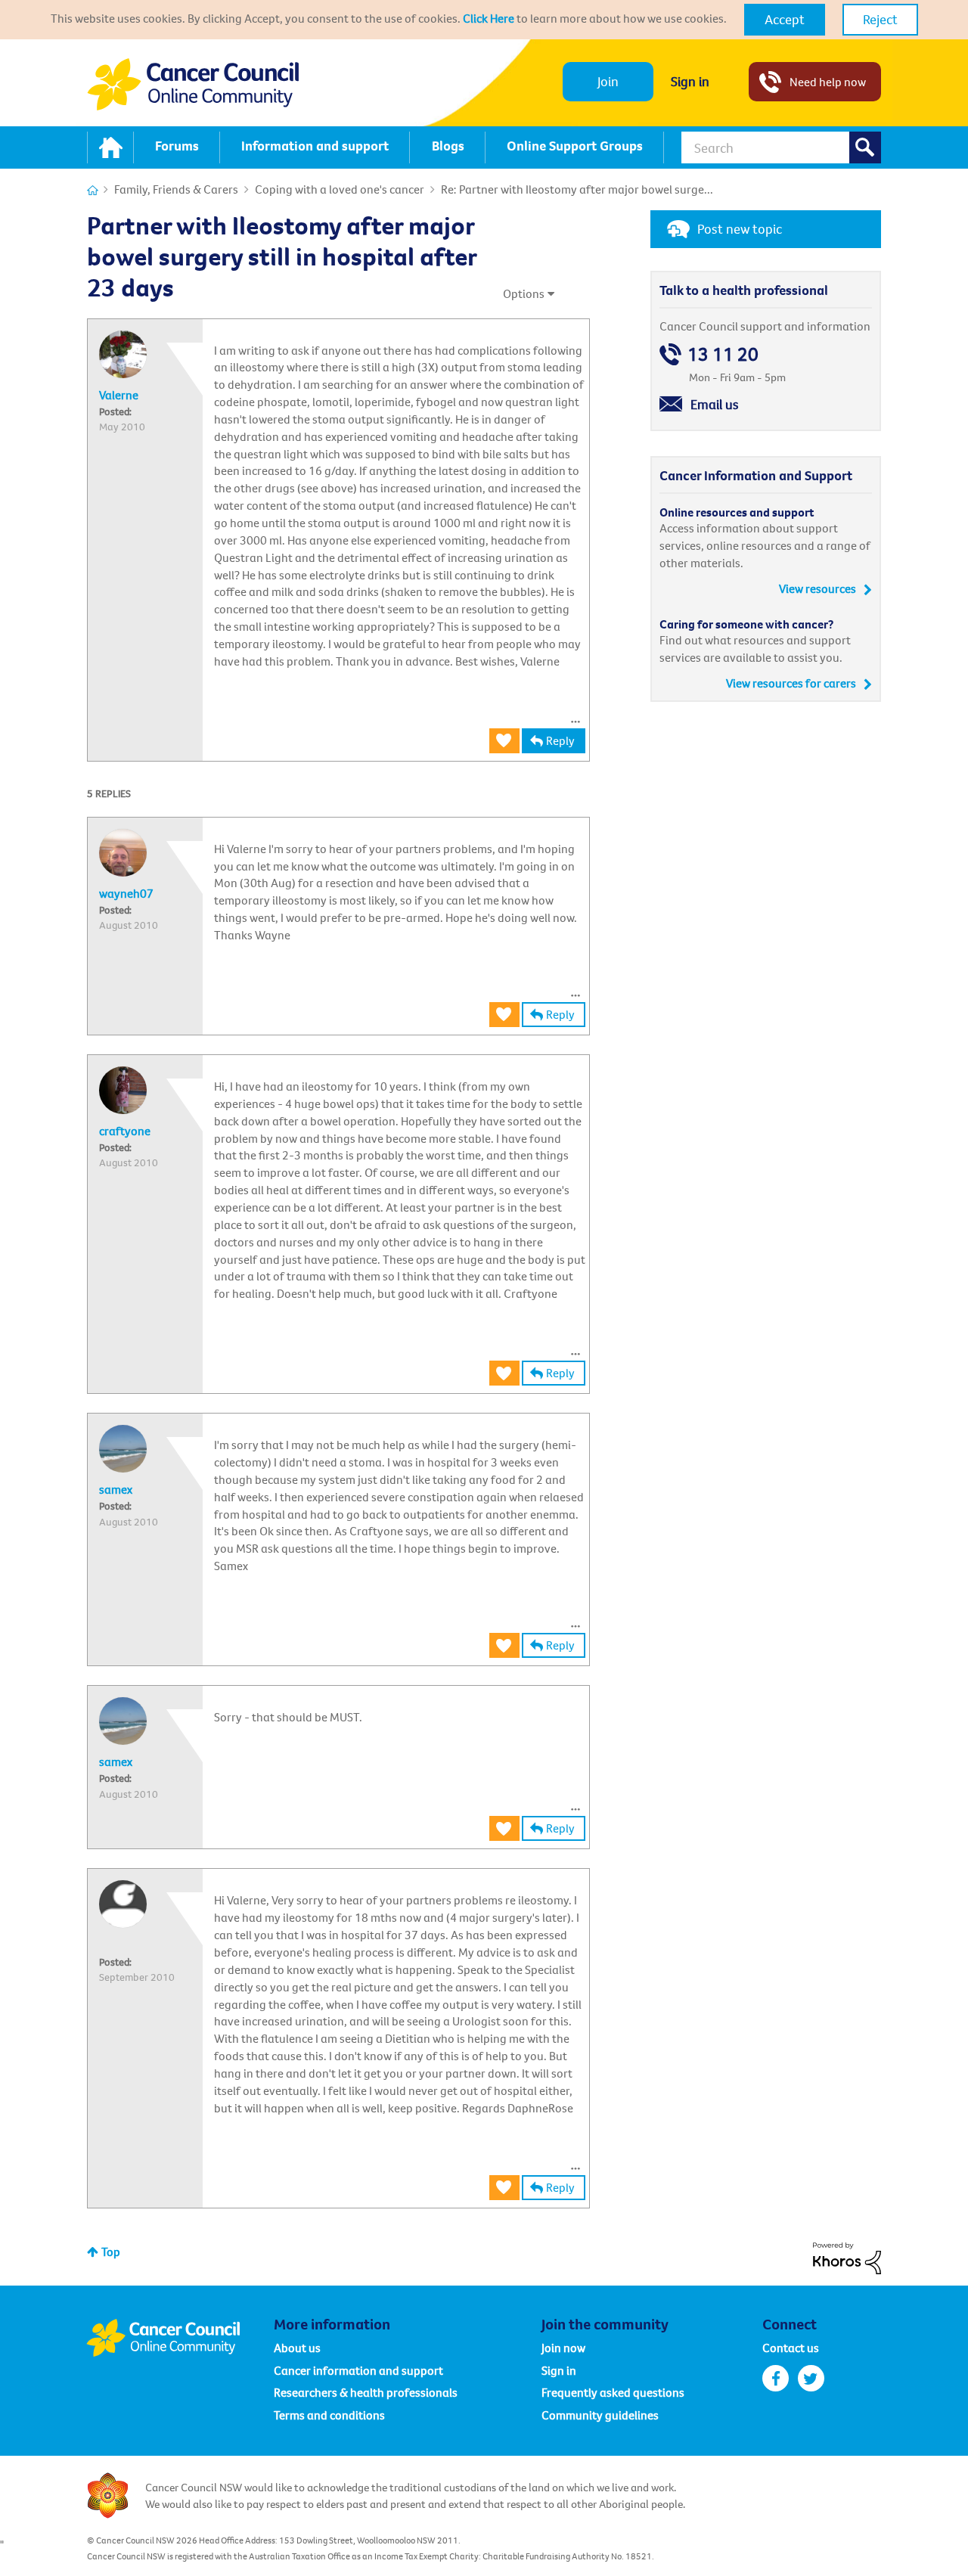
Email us (715, 404)
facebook (776, 2378)
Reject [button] (880, 19)
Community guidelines (600, 2415)
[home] (110, 147)
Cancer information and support (358, 2370)
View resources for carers (791, 683)
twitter (811, 2378)
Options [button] (524, 293)
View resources (818, 588)
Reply (560, 740)
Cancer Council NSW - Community (193, 84)
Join (608, 81)
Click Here (489, 18)
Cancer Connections (93, 190)
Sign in (690, 81)
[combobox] (781, 147)
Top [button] (111, 2252)
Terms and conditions (329, 2415)
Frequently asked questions (613, 2392)
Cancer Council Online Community (180, 2338)
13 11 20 (723, 354)
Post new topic (740, 229)
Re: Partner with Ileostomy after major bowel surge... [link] (577, 189)
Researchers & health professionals (366, 2392)
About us (297, 2348)
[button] (785, 20)
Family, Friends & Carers (176, 189)
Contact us (791, 2348)
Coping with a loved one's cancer (340, 189)
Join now (563, 2348)
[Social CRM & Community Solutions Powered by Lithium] (847, 2257)
